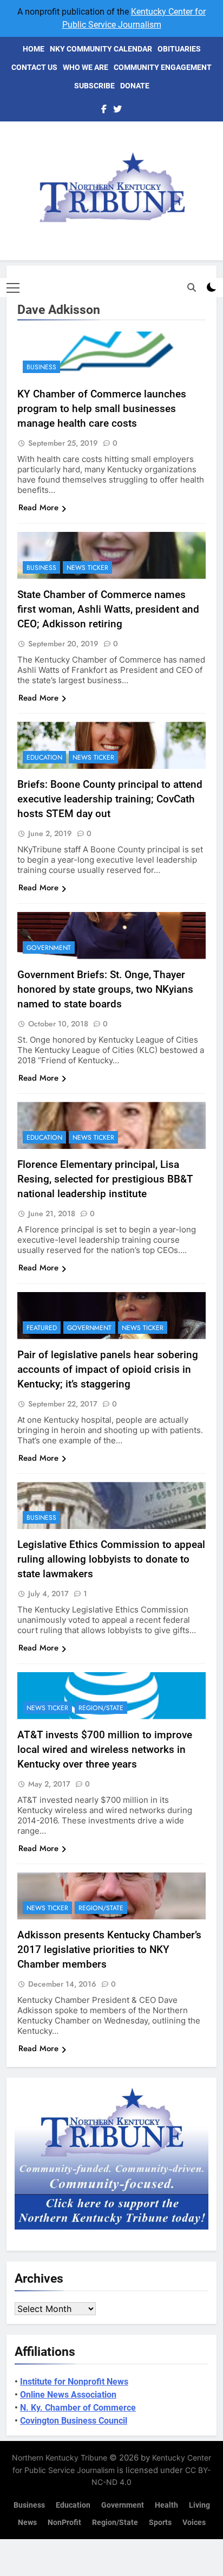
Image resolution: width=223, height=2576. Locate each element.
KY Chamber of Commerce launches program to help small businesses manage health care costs (102, 409)
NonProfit (64, 2523)
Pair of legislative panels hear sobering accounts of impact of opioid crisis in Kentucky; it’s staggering (108, 1369)
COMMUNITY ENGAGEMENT (163, 67)
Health (166, 2505)
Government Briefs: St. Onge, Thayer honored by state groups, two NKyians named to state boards (105, 989)
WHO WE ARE (86, 67)
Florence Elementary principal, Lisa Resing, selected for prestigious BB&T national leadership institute (105, 1179)
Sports (160, 2523)
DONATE (135, 86)
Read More (38, 508)
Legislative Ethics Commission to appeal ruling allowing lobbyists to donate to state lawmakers (111, 1559)
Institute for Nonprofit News (74, 2382)
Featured (42, 1328)
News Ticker (87, 568)
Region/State (101, 1708)
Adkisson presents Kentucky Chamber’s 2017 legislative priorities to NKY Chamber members (109, 1949)
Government (49, 948)
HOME (34, 49)
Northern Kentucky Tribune (60, 2458)
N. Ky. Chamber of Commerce (78, 2408)
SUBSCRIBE (94, 86)
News (27, 2523)
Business (41, 367)
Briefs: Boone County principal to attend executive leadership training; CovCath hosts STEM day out (110, 799)
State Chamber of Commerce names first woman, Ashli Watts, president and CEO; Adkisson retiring (108, 609)
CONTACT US (34, 67)
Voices (194, 2523)
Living (199, 2505)
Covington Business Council (74, 2421)
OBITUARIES (179, 49)
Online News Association (68, 2395)
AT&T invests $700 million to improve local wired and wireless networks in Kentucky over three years (105, 1749)
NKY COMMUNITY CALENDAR (101, 49)
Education (44, 757)
